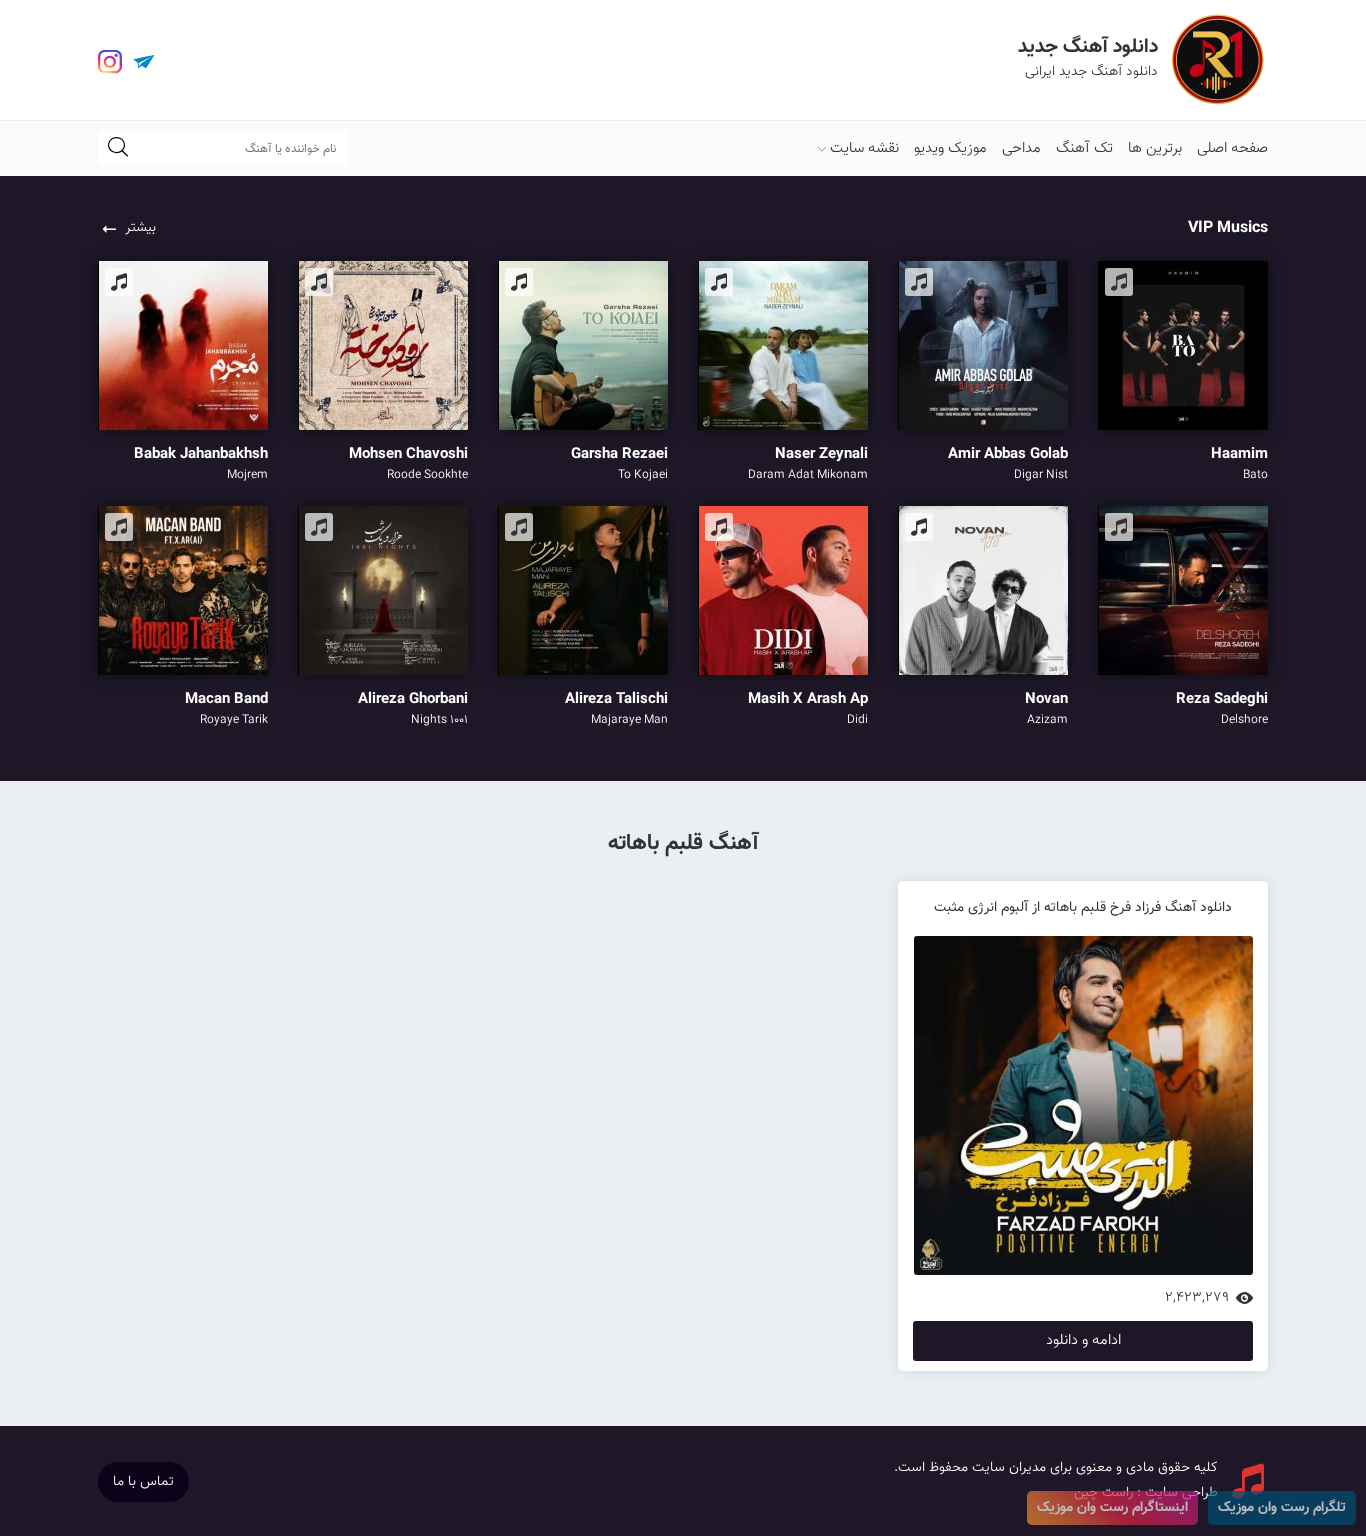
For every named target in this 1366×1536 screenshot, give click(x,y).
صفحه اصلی (1232, 148)
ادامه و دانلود (1083, 1340)
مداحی (1021, 148)
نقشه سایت (864, 148)
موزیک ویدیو (950, 148)
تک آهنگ (1084, 148)
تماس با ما (143, 1482)
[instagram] (110, 62)
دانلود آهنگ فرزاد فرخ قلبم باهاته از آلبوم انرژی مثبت (1083, 908)
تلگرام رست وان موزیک (1282, 1508)
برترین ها (1155, 148)
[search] (118, 148)
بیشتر (140, 228)
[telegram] (144, 62)
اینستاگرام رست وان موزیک (1112, 1508)
